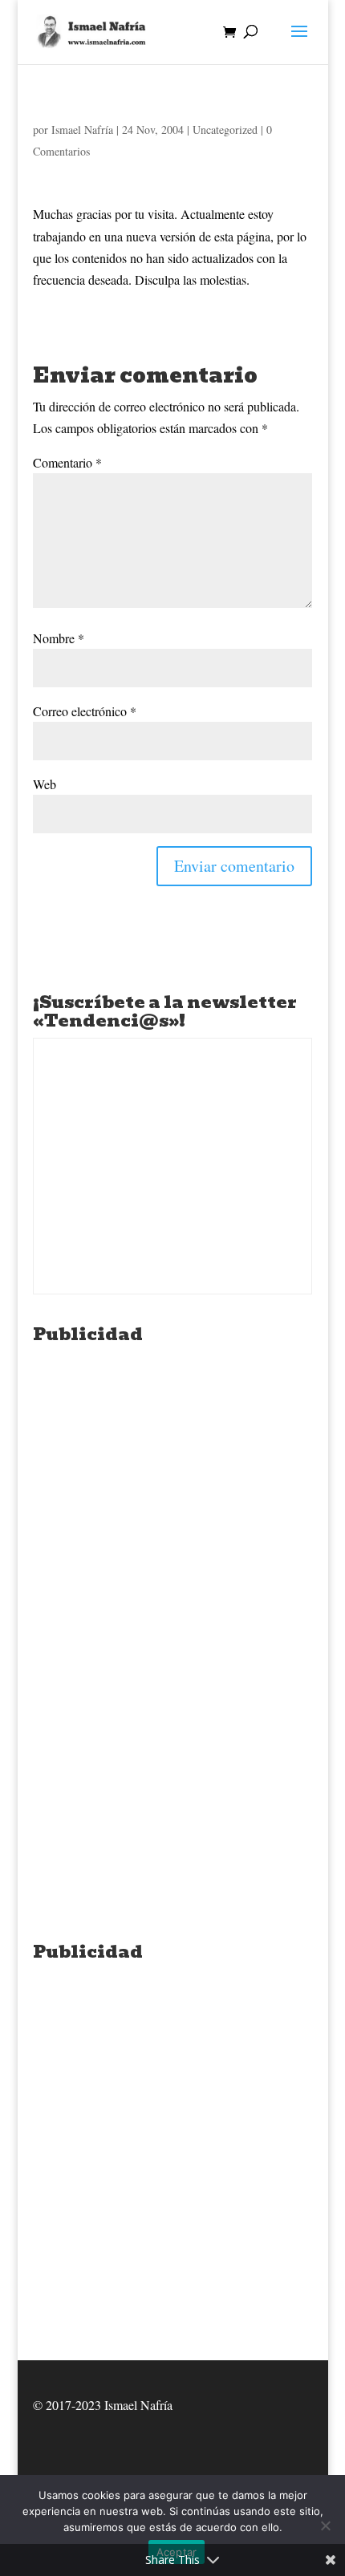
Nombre (59, 638)
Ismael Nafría (82, 130)
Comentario (67, 462)
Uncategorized (225, 130)
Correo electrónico (85, 711)
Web (45, 784)
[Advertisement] (172, 1524)
